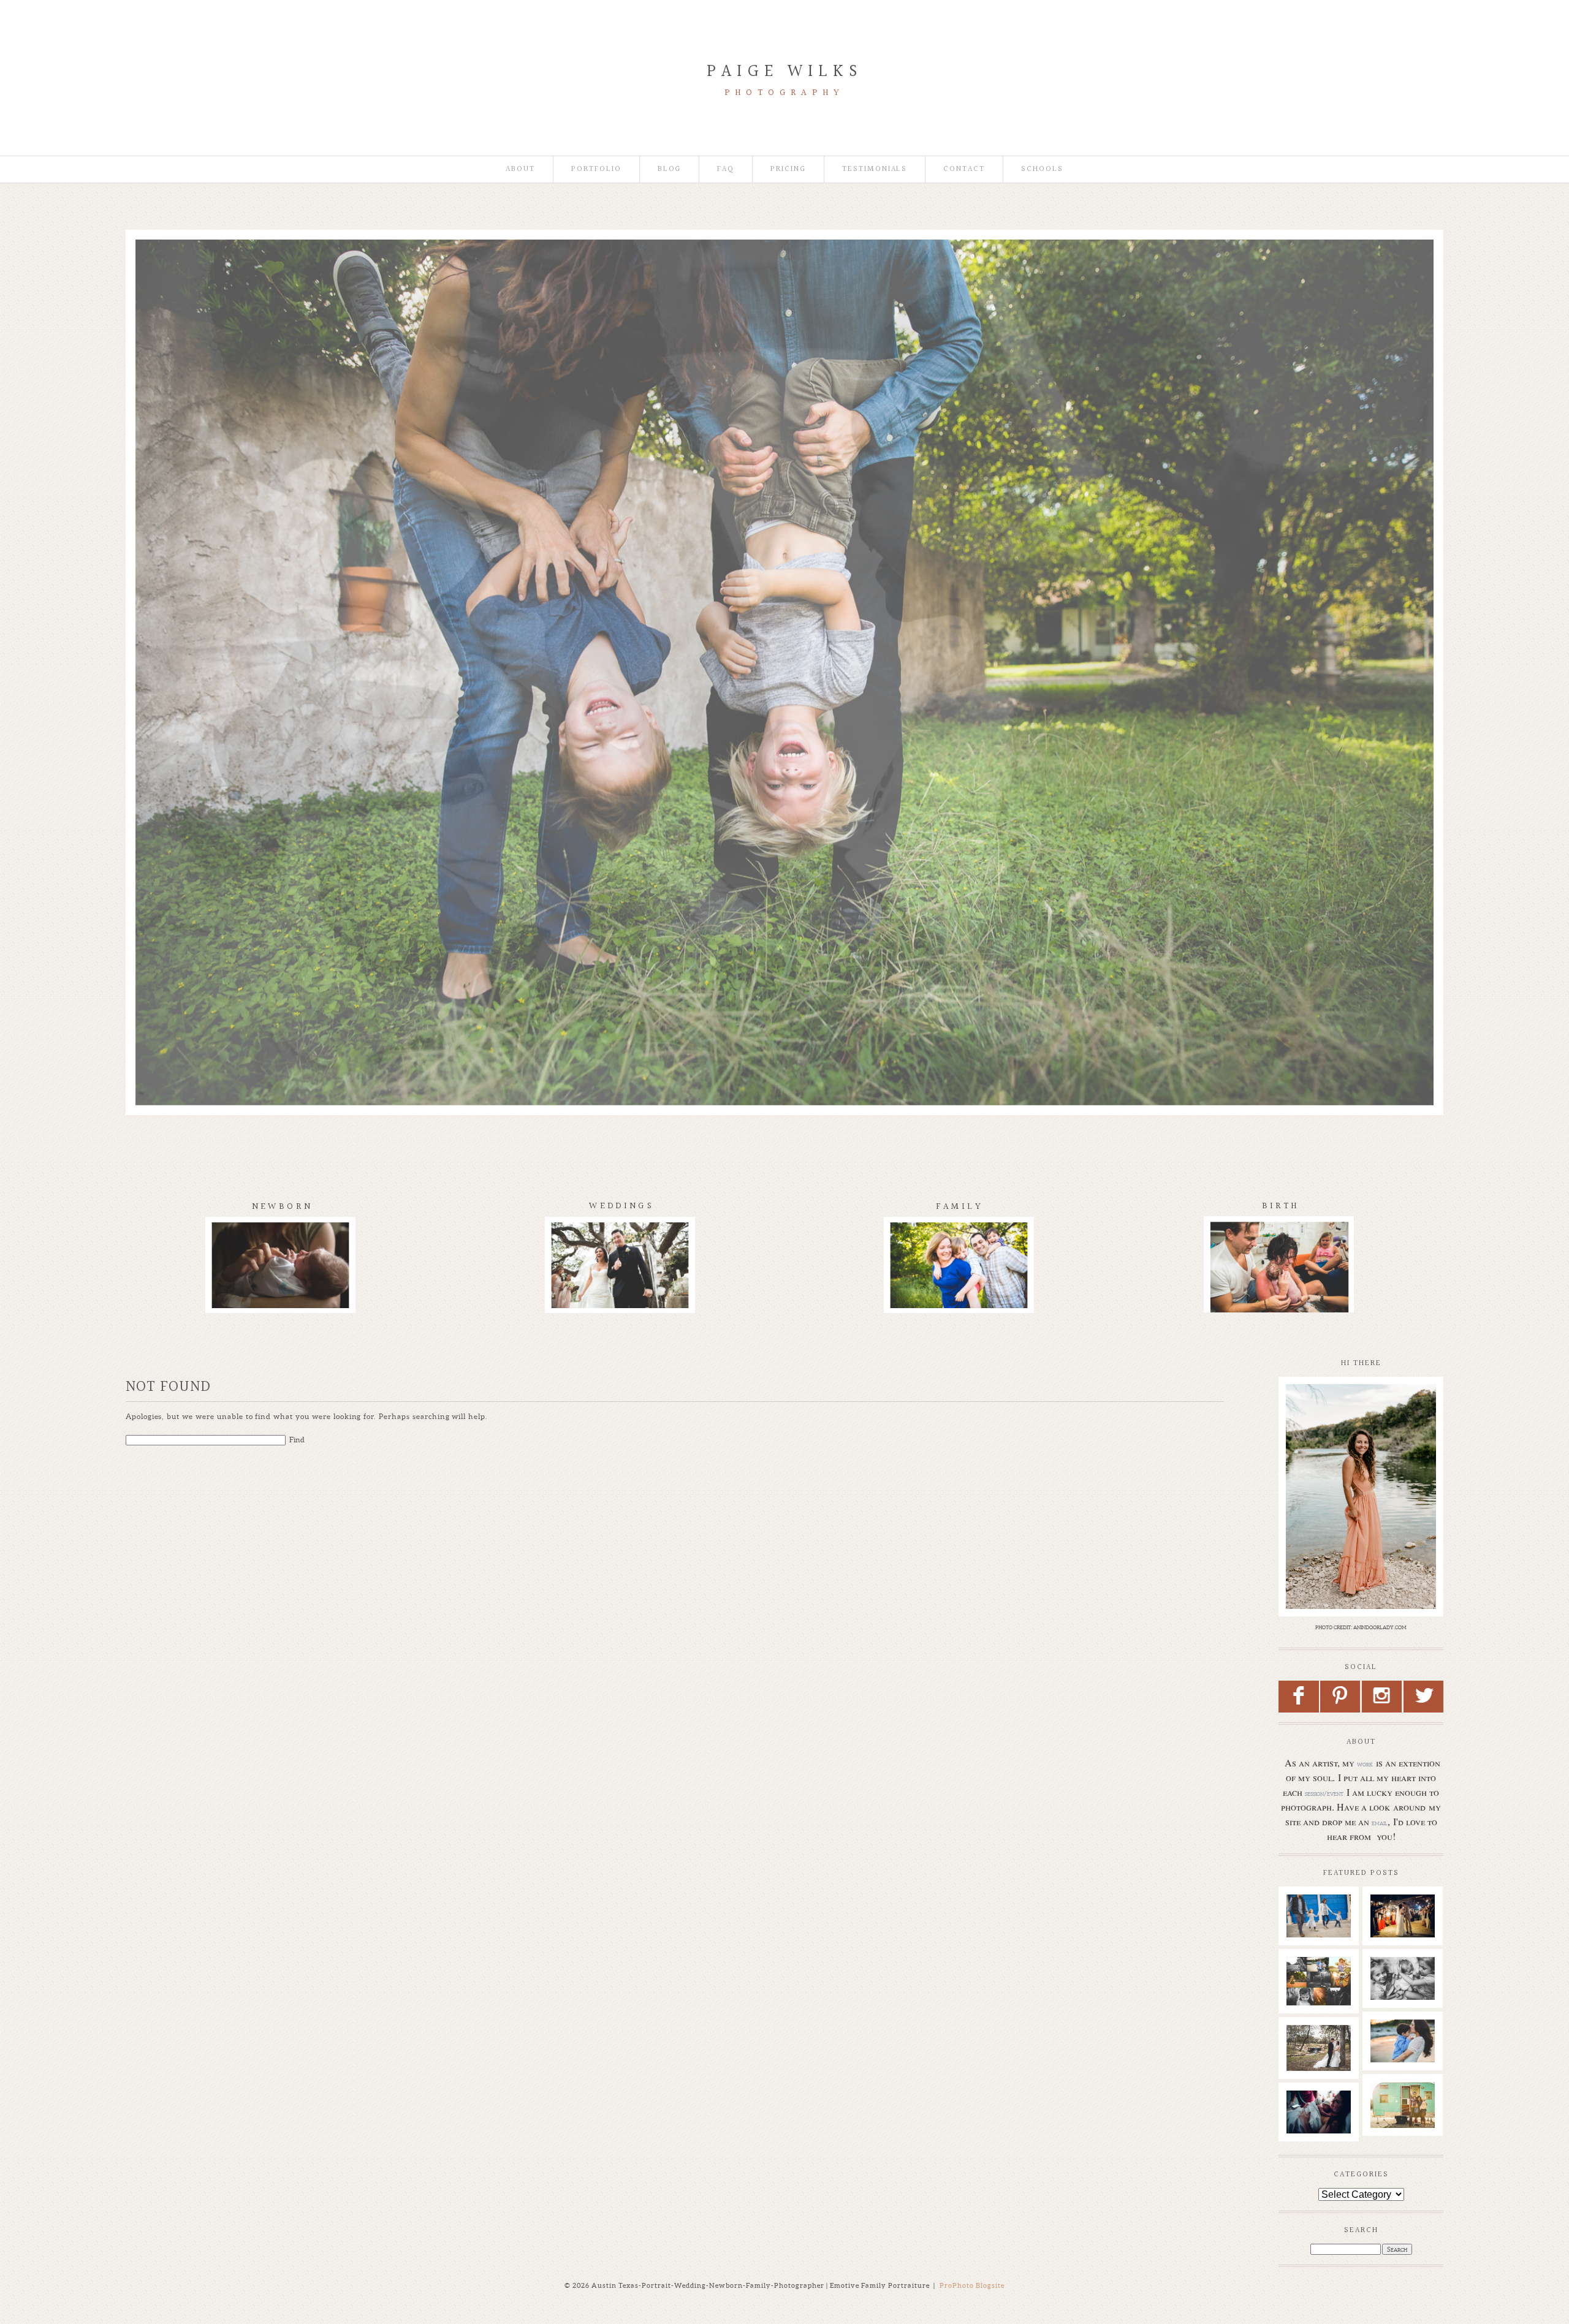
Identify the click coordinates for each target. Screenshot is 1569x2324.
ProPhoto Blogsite (972, 2285)
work (1365, 1764)
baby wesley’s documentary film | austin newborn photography (1408, 2005)
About (520, 169)
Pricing (788, 169)
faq (726, 169)
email (1380, 1823)
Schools (1042, 169)
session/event (1324, 1793)
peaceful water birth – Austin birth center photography (1322, 2133)
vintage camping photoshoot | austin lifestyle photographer (1409, 2124)
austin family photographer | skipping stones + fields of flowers (1409, 2067)
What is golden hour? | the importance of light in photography (1322, 1999)
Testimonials (875, 169)
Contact (964, 169)
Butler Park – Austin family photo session (1319, 1930)
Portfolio (596, 169)
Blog (670, 169)
